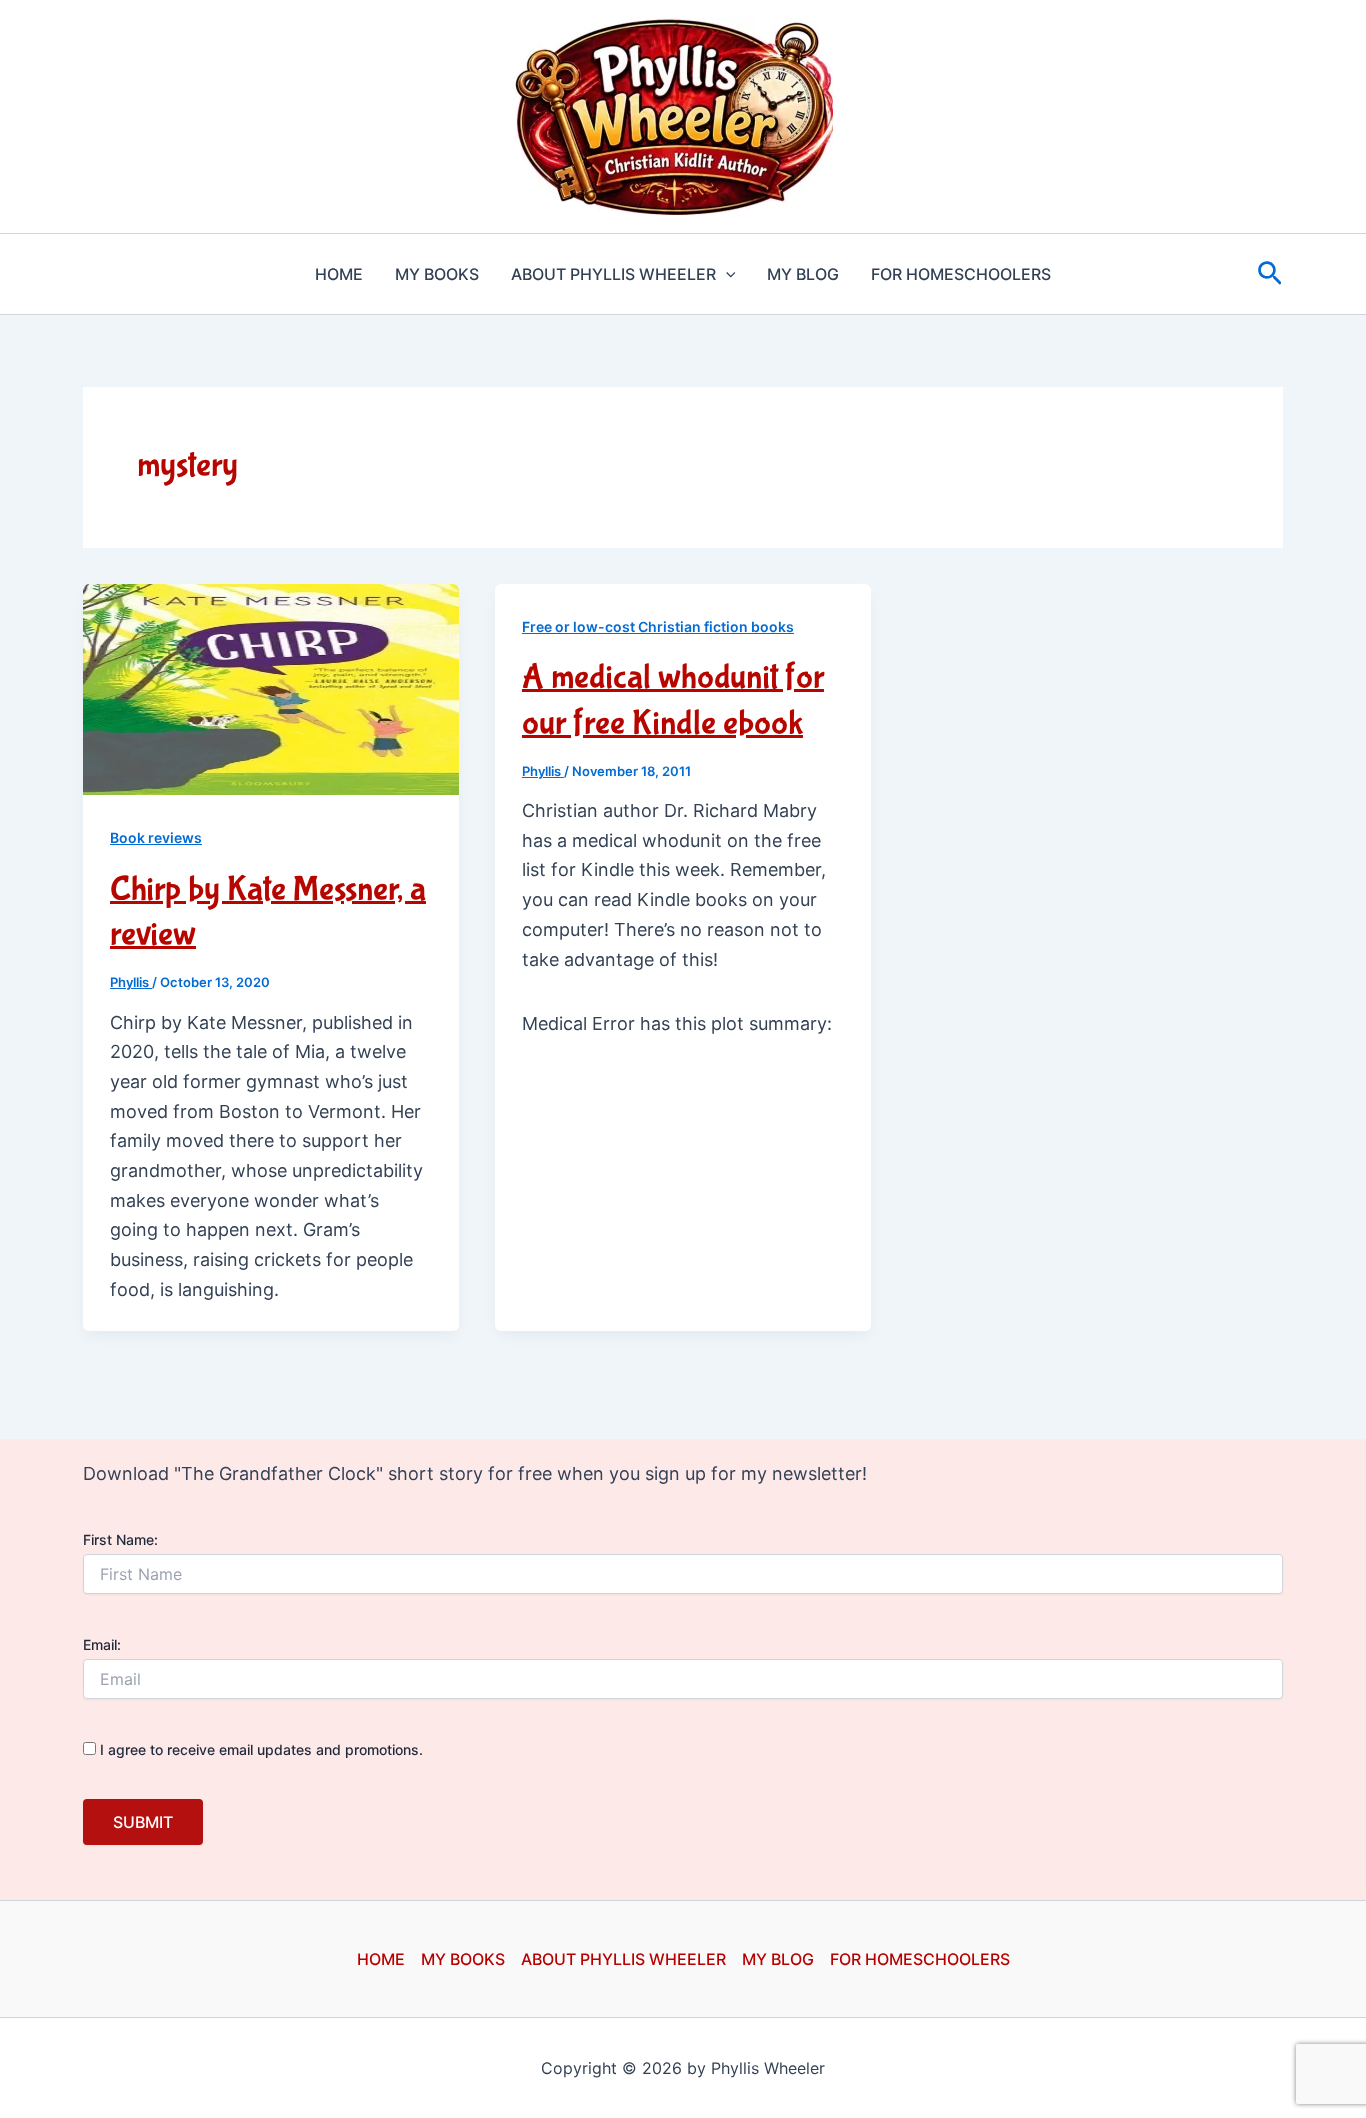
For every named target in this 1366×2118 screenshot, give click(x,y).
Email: (102, 1644)
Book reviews (156, 837)
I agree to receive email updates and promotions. (259, 1749)
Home (339, 274)
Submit (143, 1822)
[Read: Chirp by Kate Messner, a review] (271, 688)
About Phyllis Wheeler (613, 274)
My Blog (803, 274)
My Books (437, 274)
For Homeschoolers (961, 274)
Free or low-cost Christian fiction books (658, 626)
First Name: (120, 1539)
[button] (726, 274)
